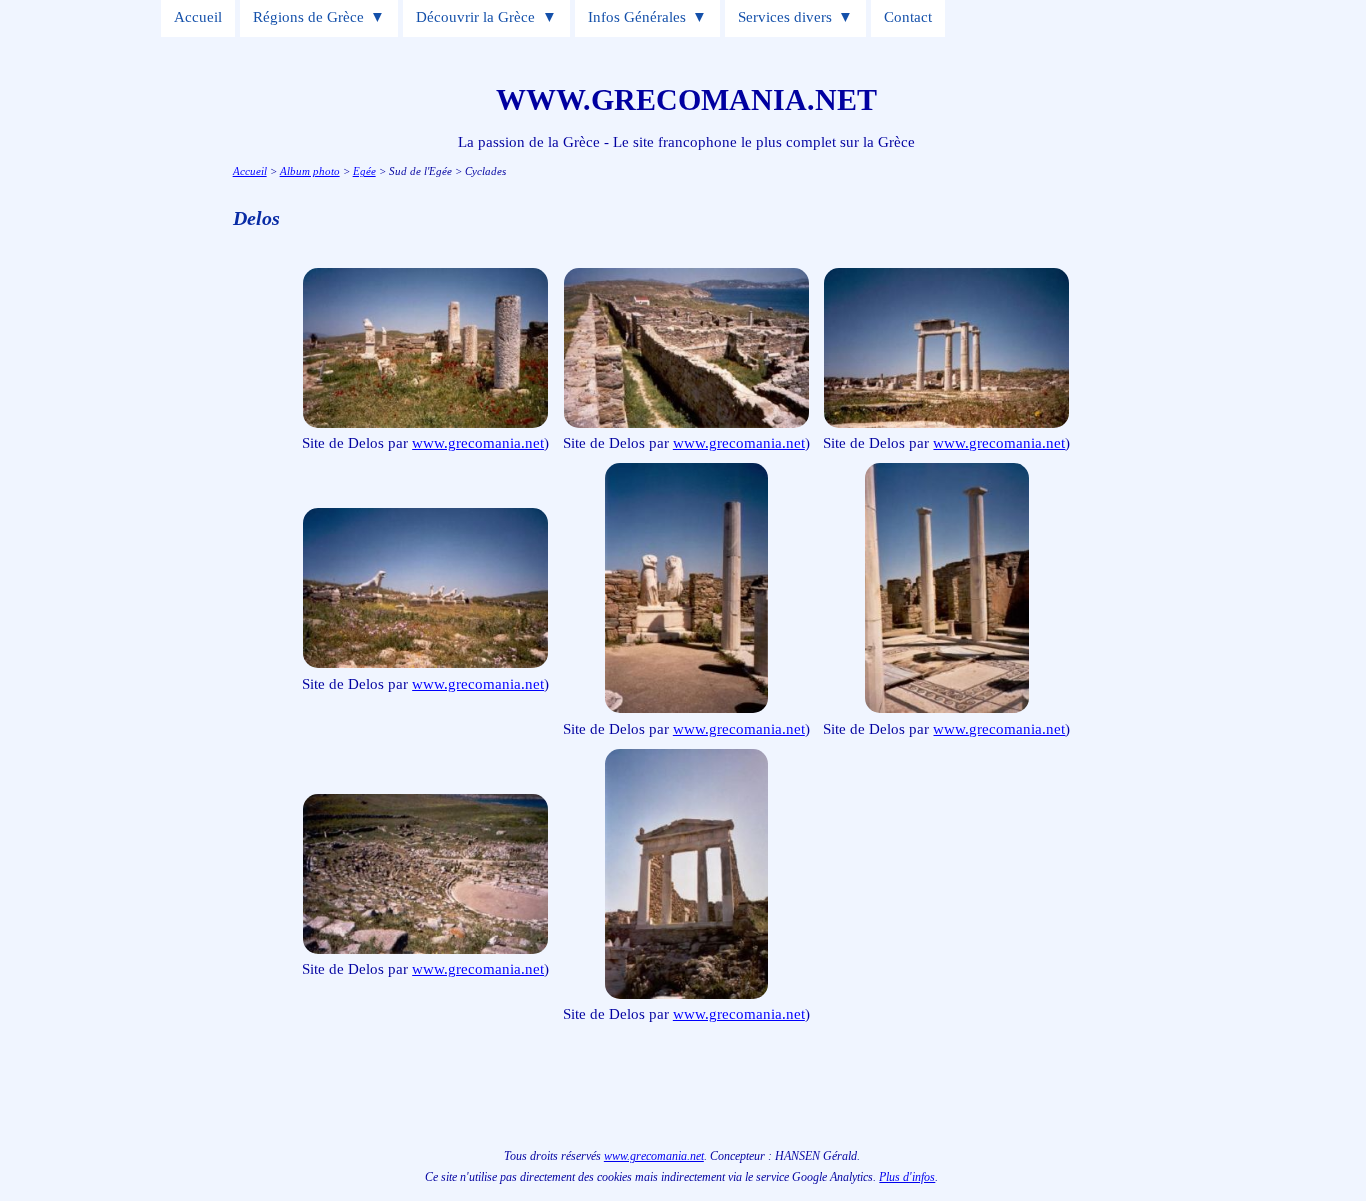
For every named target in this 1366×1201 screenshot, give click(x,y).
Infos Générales (637, 17)
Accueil (198, 17)
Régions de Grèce (308, 17)
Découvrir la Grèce (475, 17)
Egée (364, 171)
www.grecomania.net (478, 443)
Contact (908, 17)
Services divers (785, 17)
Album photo (310, 171)
